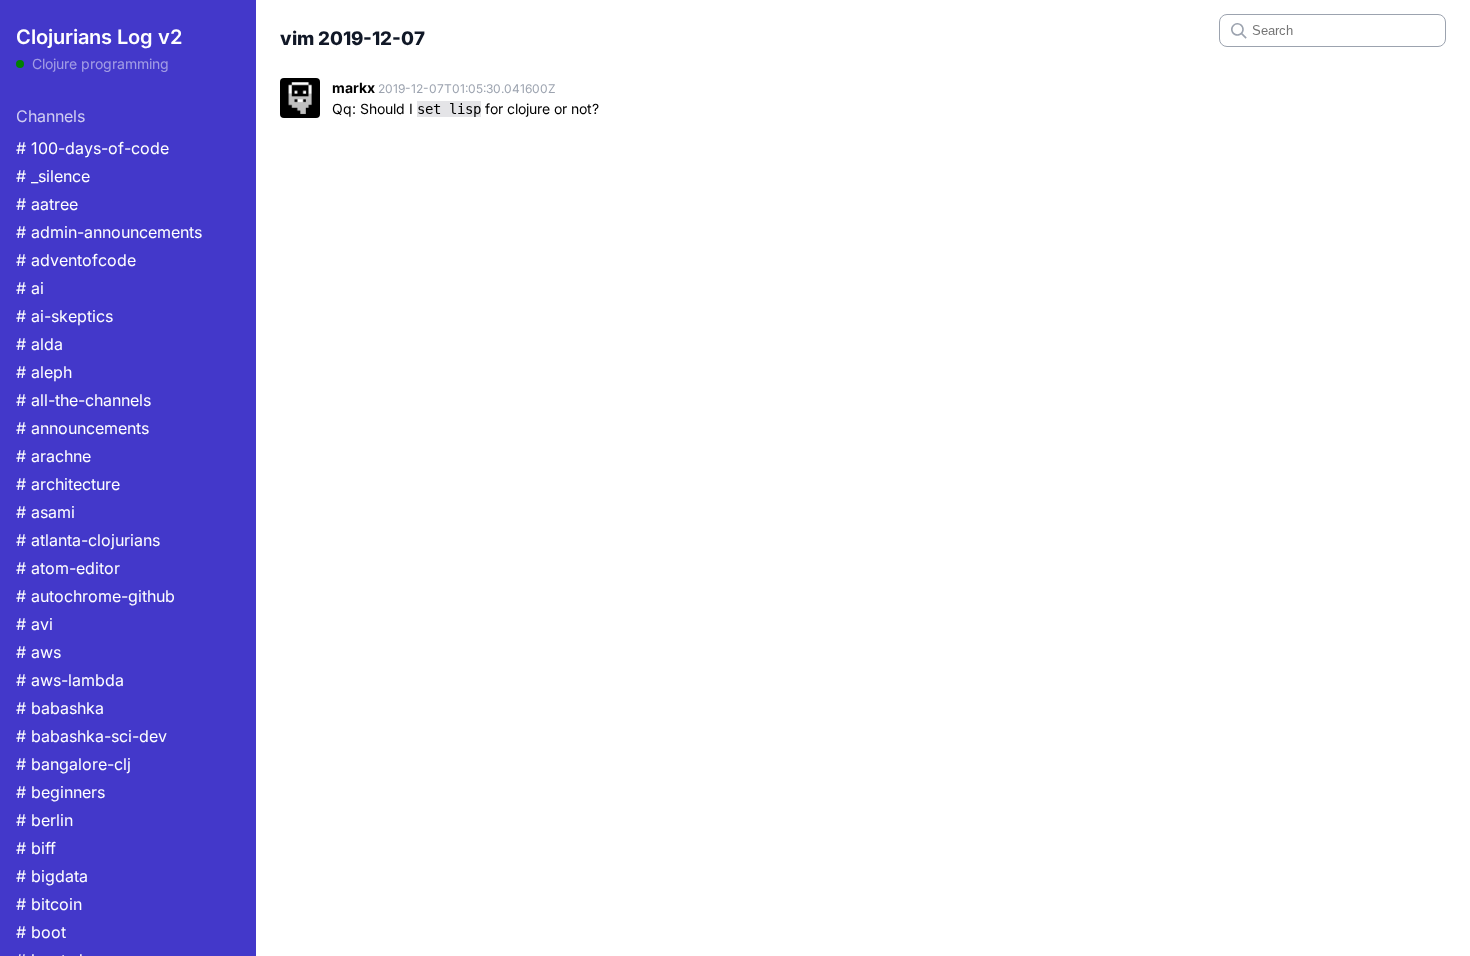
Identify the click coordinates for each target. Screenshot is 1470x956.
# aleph (44, 372)
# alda (39, 344)
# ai (30, 288)
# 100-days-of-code (92, 148)
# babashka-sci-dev (91, 736)
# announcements (82, 428)
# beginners (60, 792)
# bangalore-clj (73, 764)
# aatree (47, 204)
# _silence (53, 176)
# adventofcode (76, 260)
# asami (45, 512)
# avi (34, 624)
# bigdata (52, 876)
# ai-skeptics (64, 316)
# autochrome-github (95, 596)
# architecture (68, 484)
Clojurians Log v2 (99, 37)
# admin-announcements (109, 232)
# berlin (44, 820)
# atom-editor (68, 568)
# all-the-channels (83, 400)
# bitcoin (49, 904)
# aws (38, 652)
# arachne (53, 456)
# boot (41, 932)
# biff (36, 848)
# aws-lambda (70, 680)
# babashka (60, 708)
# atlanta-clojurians (88, 540)
